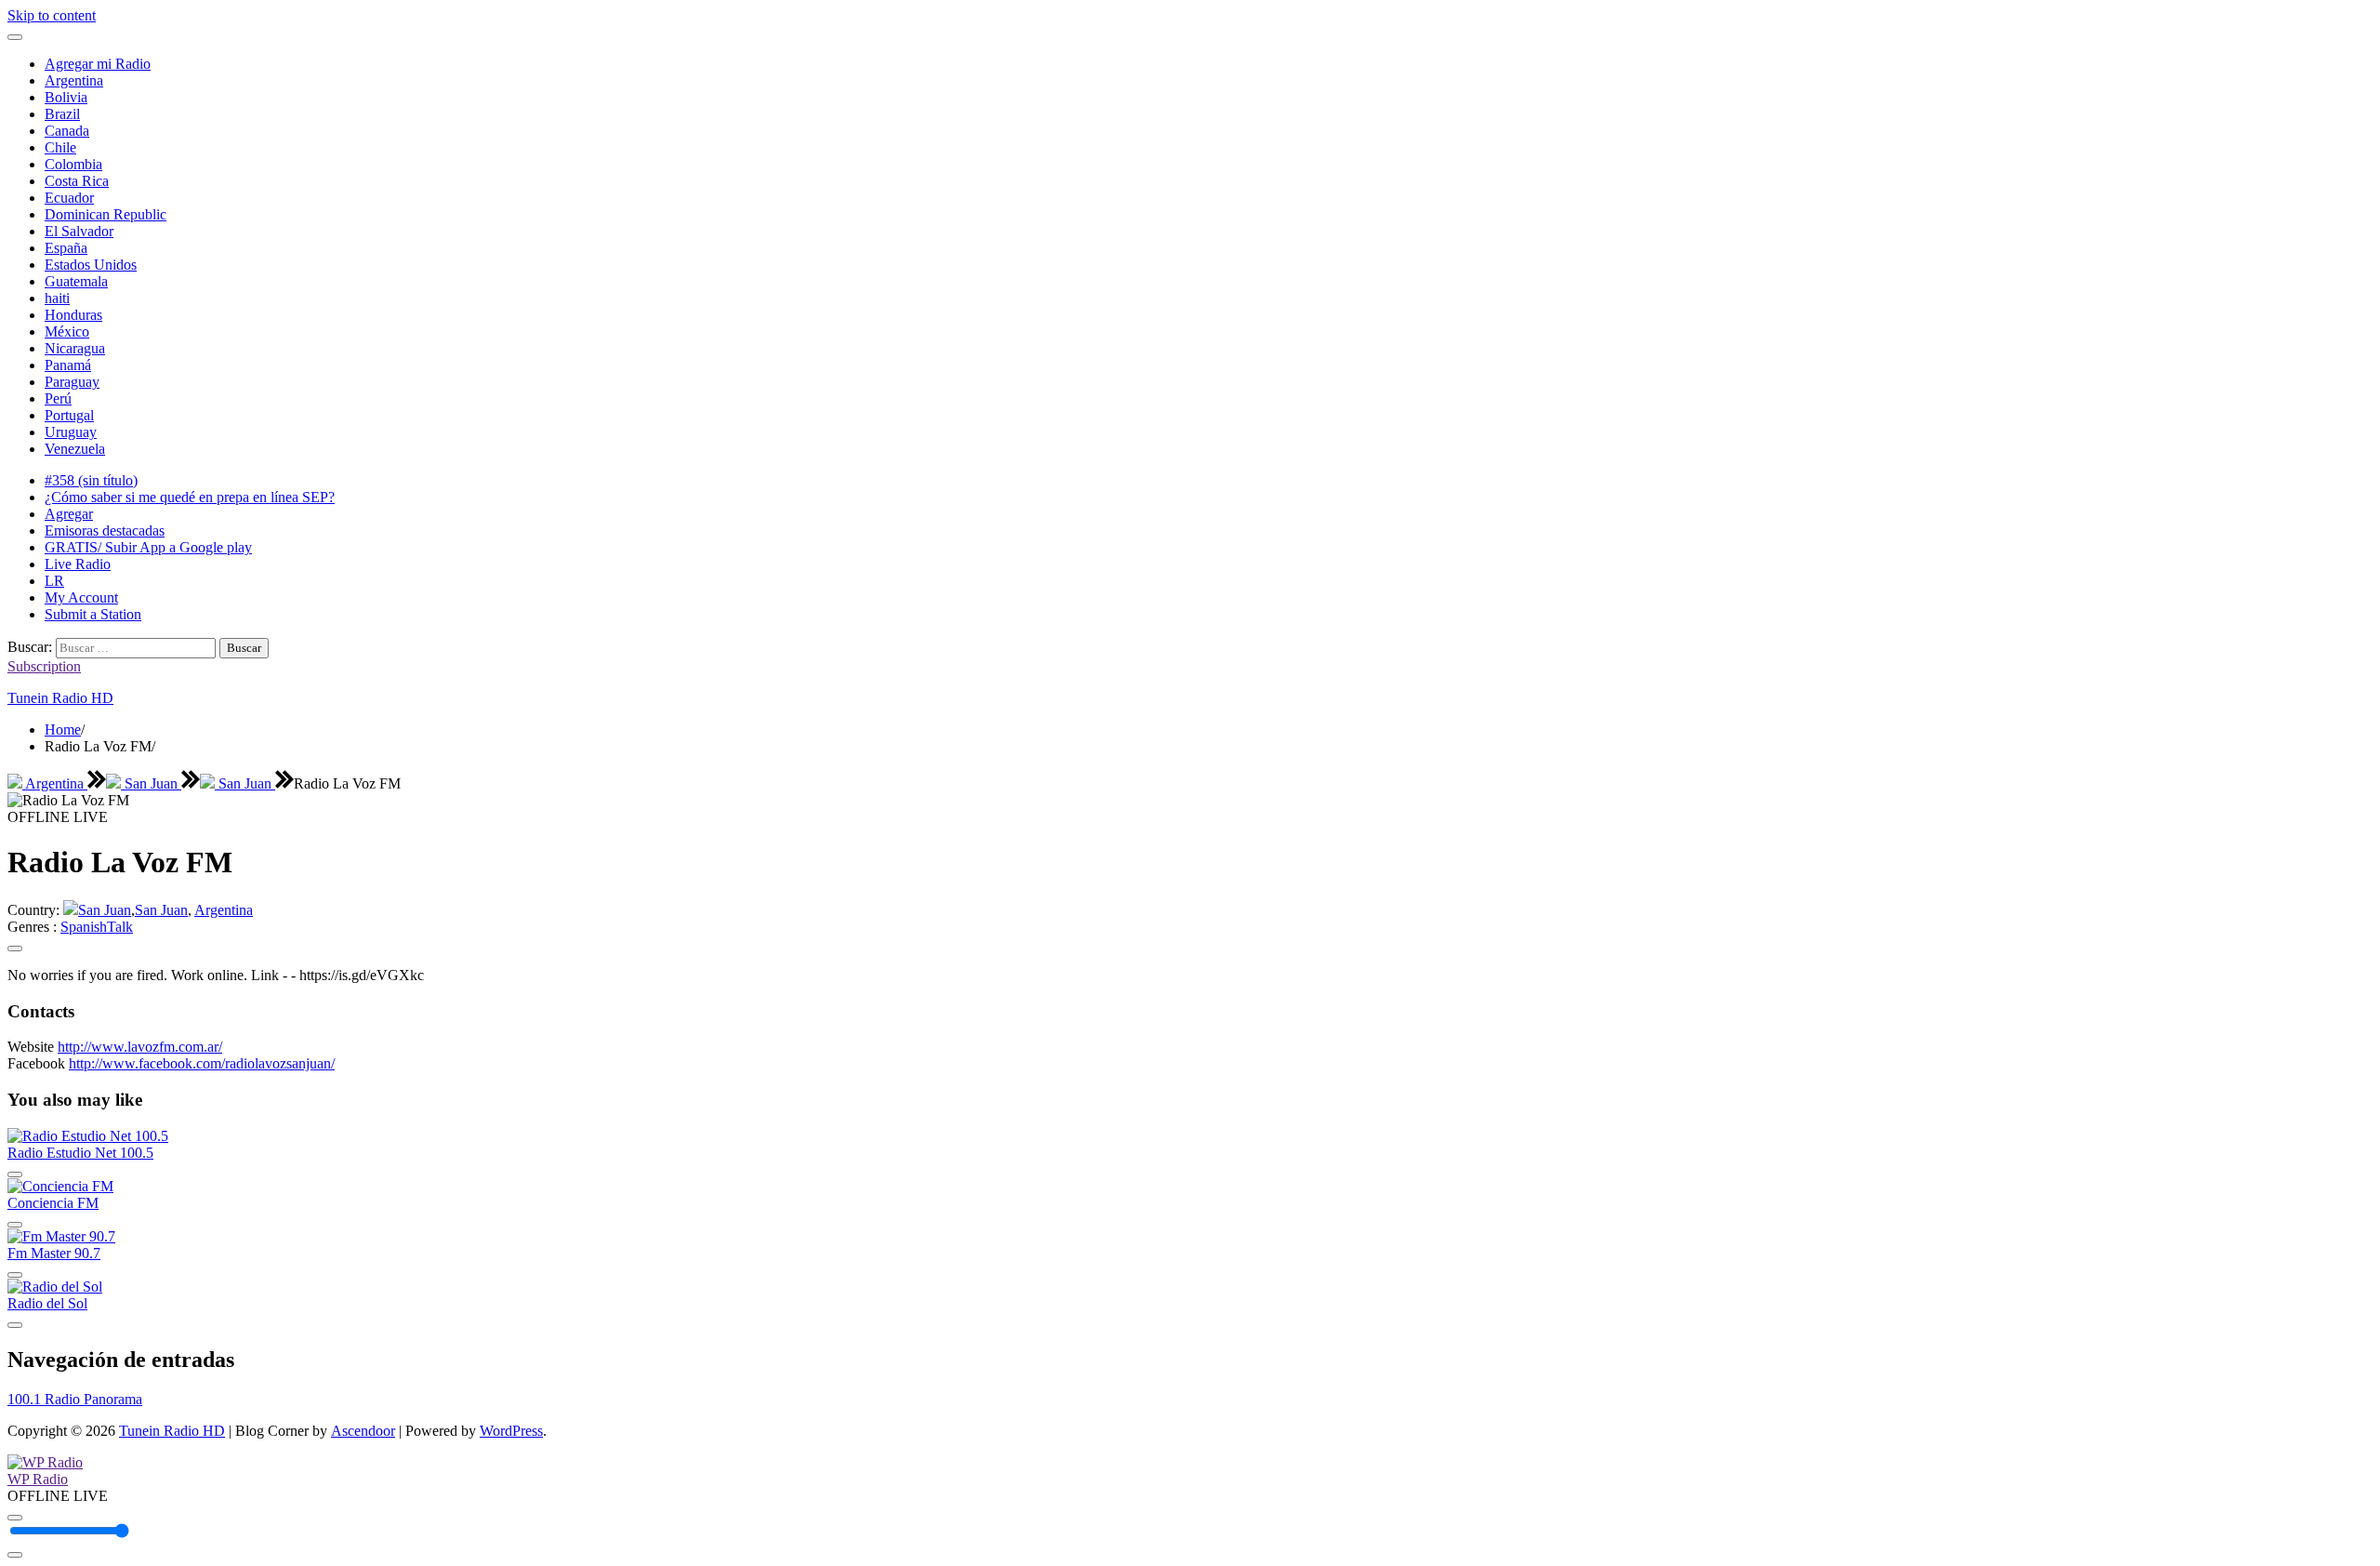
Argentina (74, 80)
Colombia (73, 164)
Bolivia (66, 97)
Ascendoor (363, 1431)
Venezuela (75, 449)
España (66, 248)
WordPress (511, 1431)
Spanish (84, 927)
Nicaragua (75, 348)
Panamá (68, 365)
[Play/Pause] (15, 1518)
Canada (67, 131)
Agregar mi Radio (98, 64)
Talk (120, 927)
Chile (60, 147)
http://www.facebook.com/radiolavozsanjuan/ (202, 1063)
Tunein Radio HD (60, 698)
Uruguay (71, 432)
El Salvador (79, 231)
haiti (57, 298)
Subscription (44, 666)
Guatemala (76, 281)
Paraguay (72, 382)
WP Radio (38, 1479)
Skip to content (52, 15)
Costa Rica (77, 181)
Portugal (69, 415)
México (67, 332)
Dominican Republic (106, 214)
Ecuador (69, 198)
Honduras (73, 315)
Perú (58, 398)
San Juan (151, 783)
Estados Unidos (91, 265)
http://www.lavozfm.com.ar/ (140, 1047)
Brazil (62, 114)
